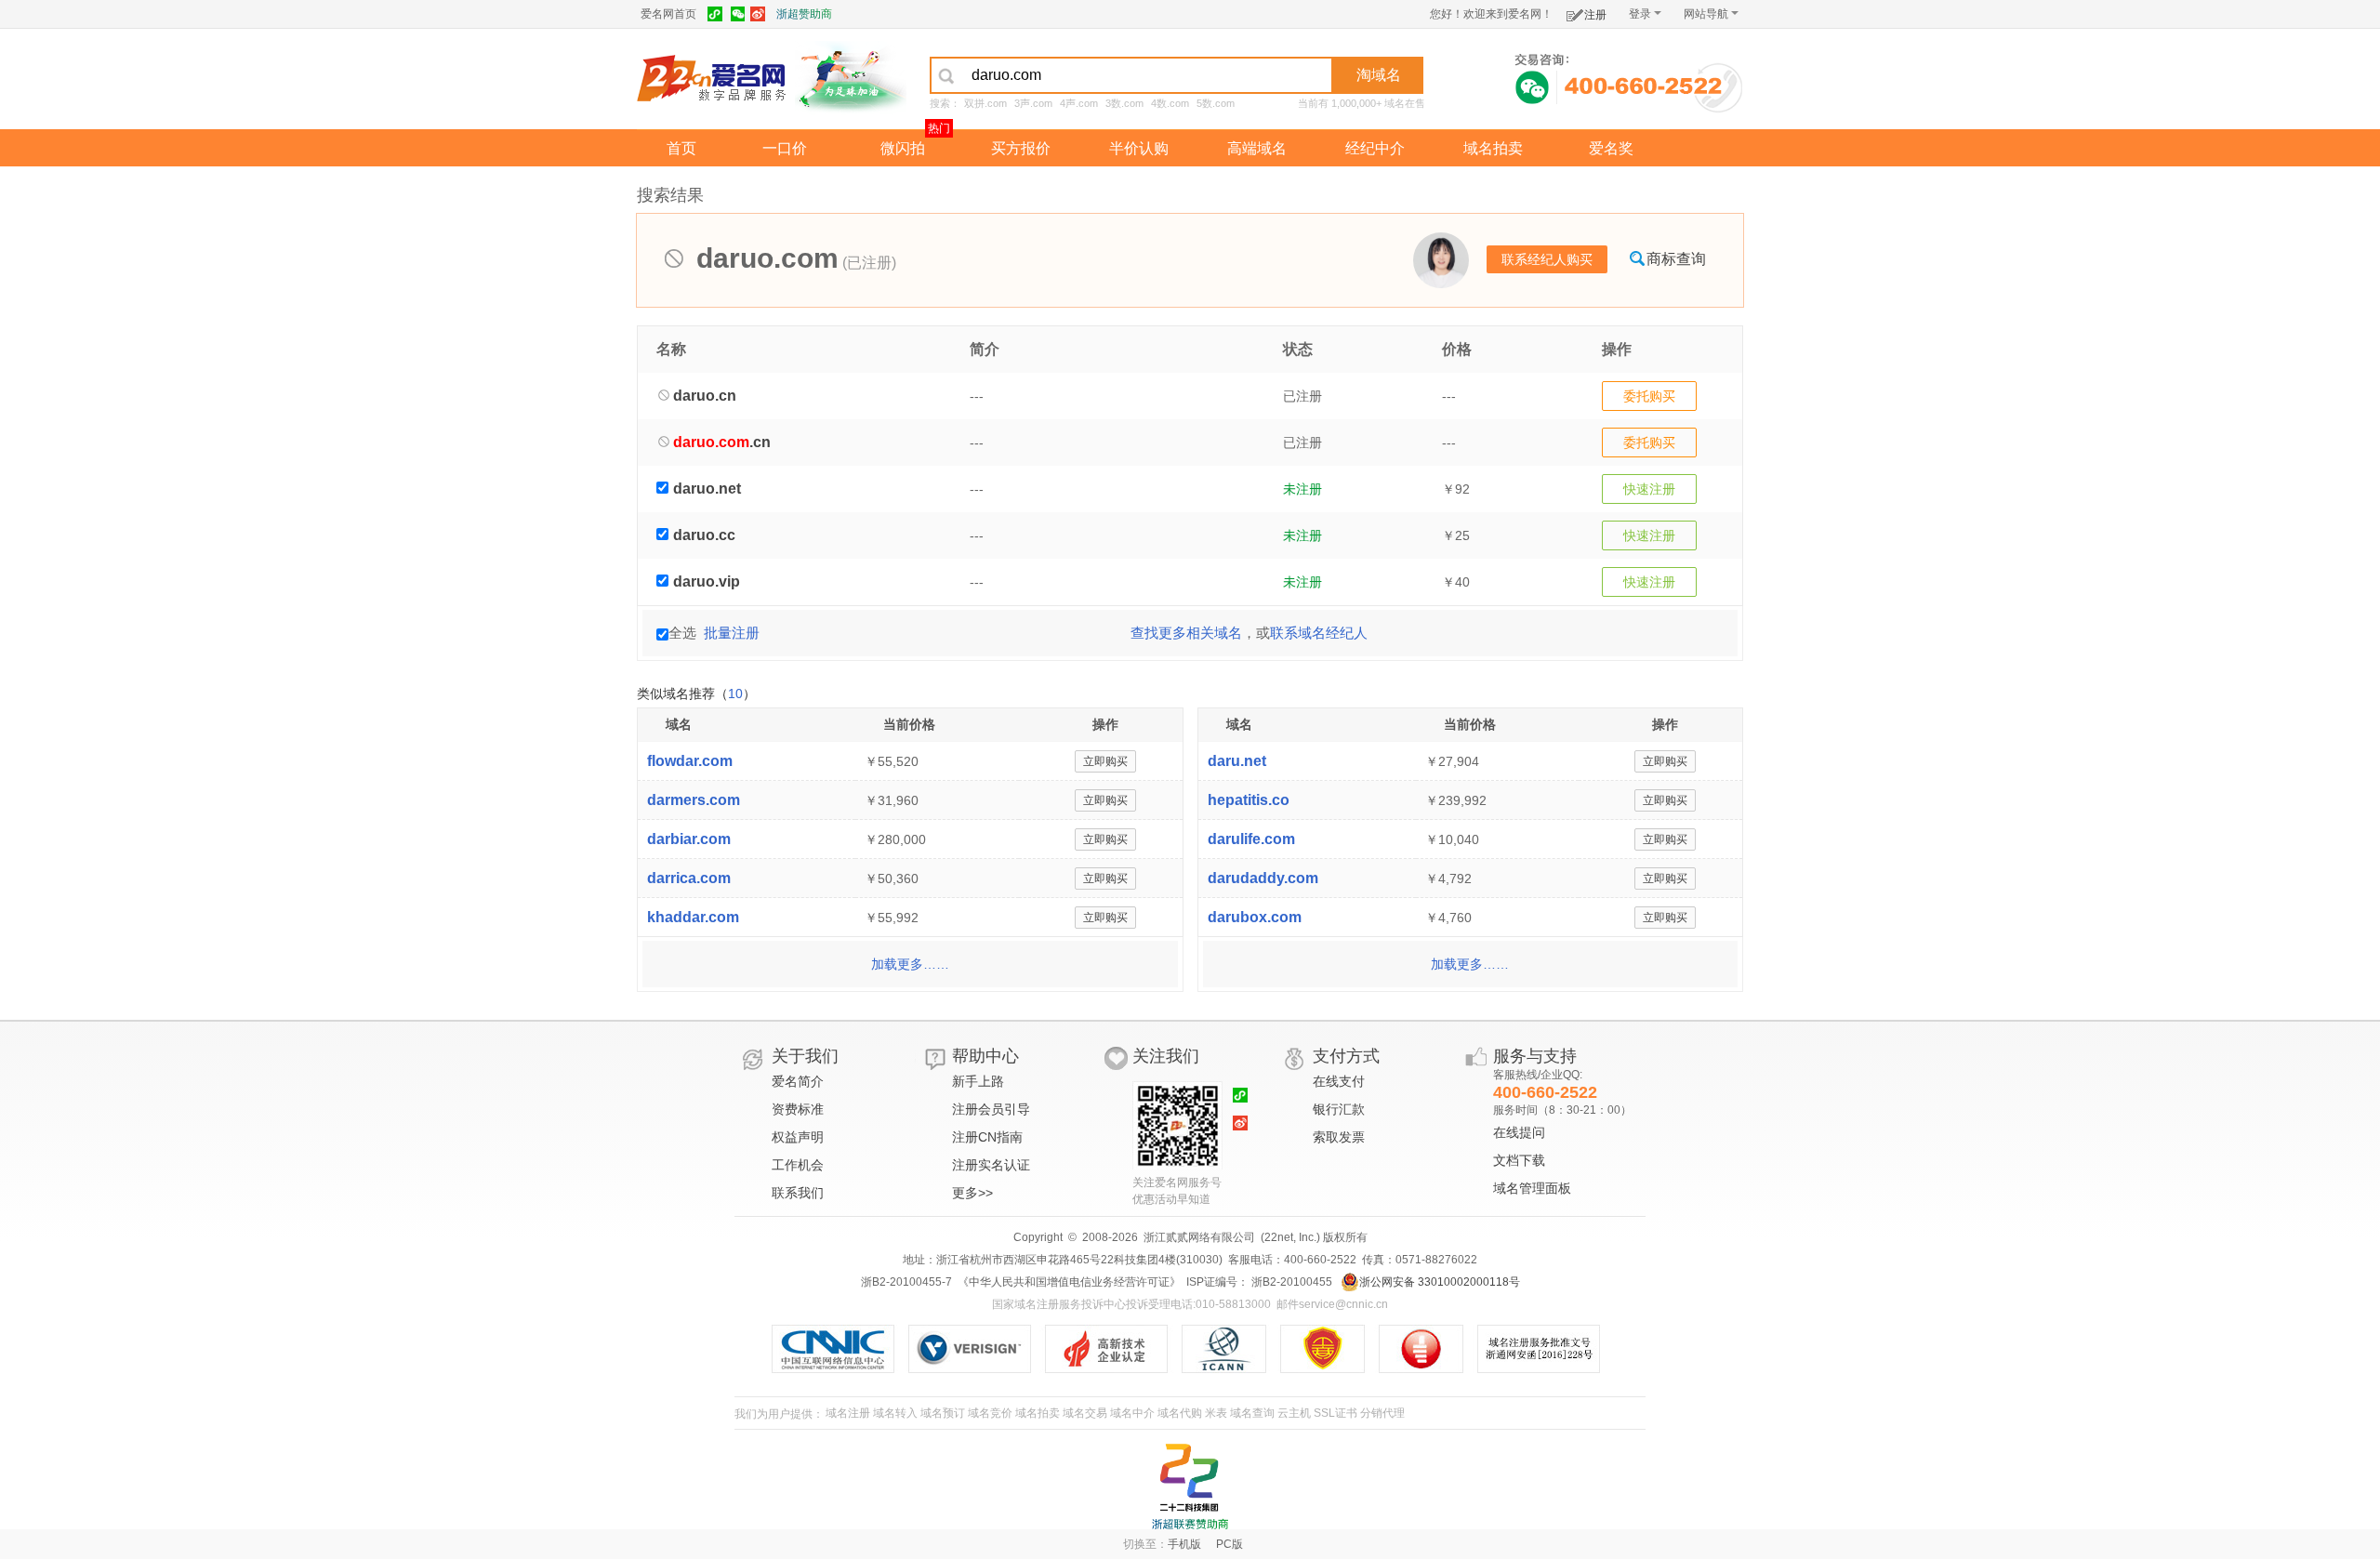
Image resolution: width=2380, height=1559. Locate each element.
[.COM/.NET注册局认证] (977, 1349)
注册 (1595, 15)
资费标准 (798, 1109)
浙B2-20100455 (1290, 1282)
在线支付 (1339, 1081)
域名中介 (1132, 1413)
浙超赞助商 (804, 14)
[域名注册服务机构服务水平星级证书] (1430, 1349)
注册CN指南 (987, 1137)
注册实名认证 (991, 1165)
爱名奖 (1611, 148)
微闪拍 (903, 148)
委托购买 (1649, 396)
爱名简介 (798, 1081)
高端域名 (1257, 148)
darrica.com (689, 878)
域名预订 (943, 1413)
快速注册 (1649, 489)
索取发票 (1339, 1137)
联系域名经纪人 (1319, 633)
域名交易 (1085, 1413)
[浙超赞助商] (851, 77)
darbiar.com (689, 839)
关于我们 (805, 1056)
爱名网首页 (668, 14)
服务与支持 (1535, 1056)
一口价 (785, 148)
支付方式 (1346, 1056)
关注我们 (1166, 1056)
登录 (1640, 14)
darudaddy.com (1263, 878)
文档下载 (1519, 1160)
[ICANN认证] (1231, 1349)
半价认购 (1139, 148)
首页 (681, 148)
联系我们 (798, 1193)
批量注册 (732, 633)
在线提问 (1519, 1132)
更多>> (972, 1193)
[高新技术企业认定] (1113, 1349)
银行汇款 (1339, 1109)
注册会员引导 (991, 1109)
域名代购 (1180, 1413)
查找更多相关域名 (1186, 633)
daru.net (1237, 761)
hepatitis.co (1249, 800)
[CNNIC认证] (840, 1349)
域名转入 (895, 1413)
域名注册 (848, 1413)
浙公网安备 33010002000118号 (1440, 1282)
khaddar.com (693, 917)
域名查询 (1252, 1413)
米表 (1216, 1413)
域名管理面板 (1532, 1188)
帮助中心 (985, 1056)
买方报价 (1021, 148)
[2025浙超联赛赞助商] (1190, 1486)
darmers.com (694, 800)
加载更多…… (910, 964)
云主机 (1294, 1413)
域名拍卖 (1493, 148)
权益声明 (798, 1137)
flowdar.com (690, 761)
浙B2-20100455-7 (906, 1282)
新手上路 (978, 1081)
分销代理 (1382, 1413)
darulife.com (1251, 839)
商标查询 (1676, 259)
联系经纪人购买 (1547, 259)
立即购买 (1105, 761)
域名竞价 (990, 1413)
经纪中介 (1375, 148)
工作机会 (798, 1165)
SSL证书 (1335, 1413)
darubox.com (1255, 917)
